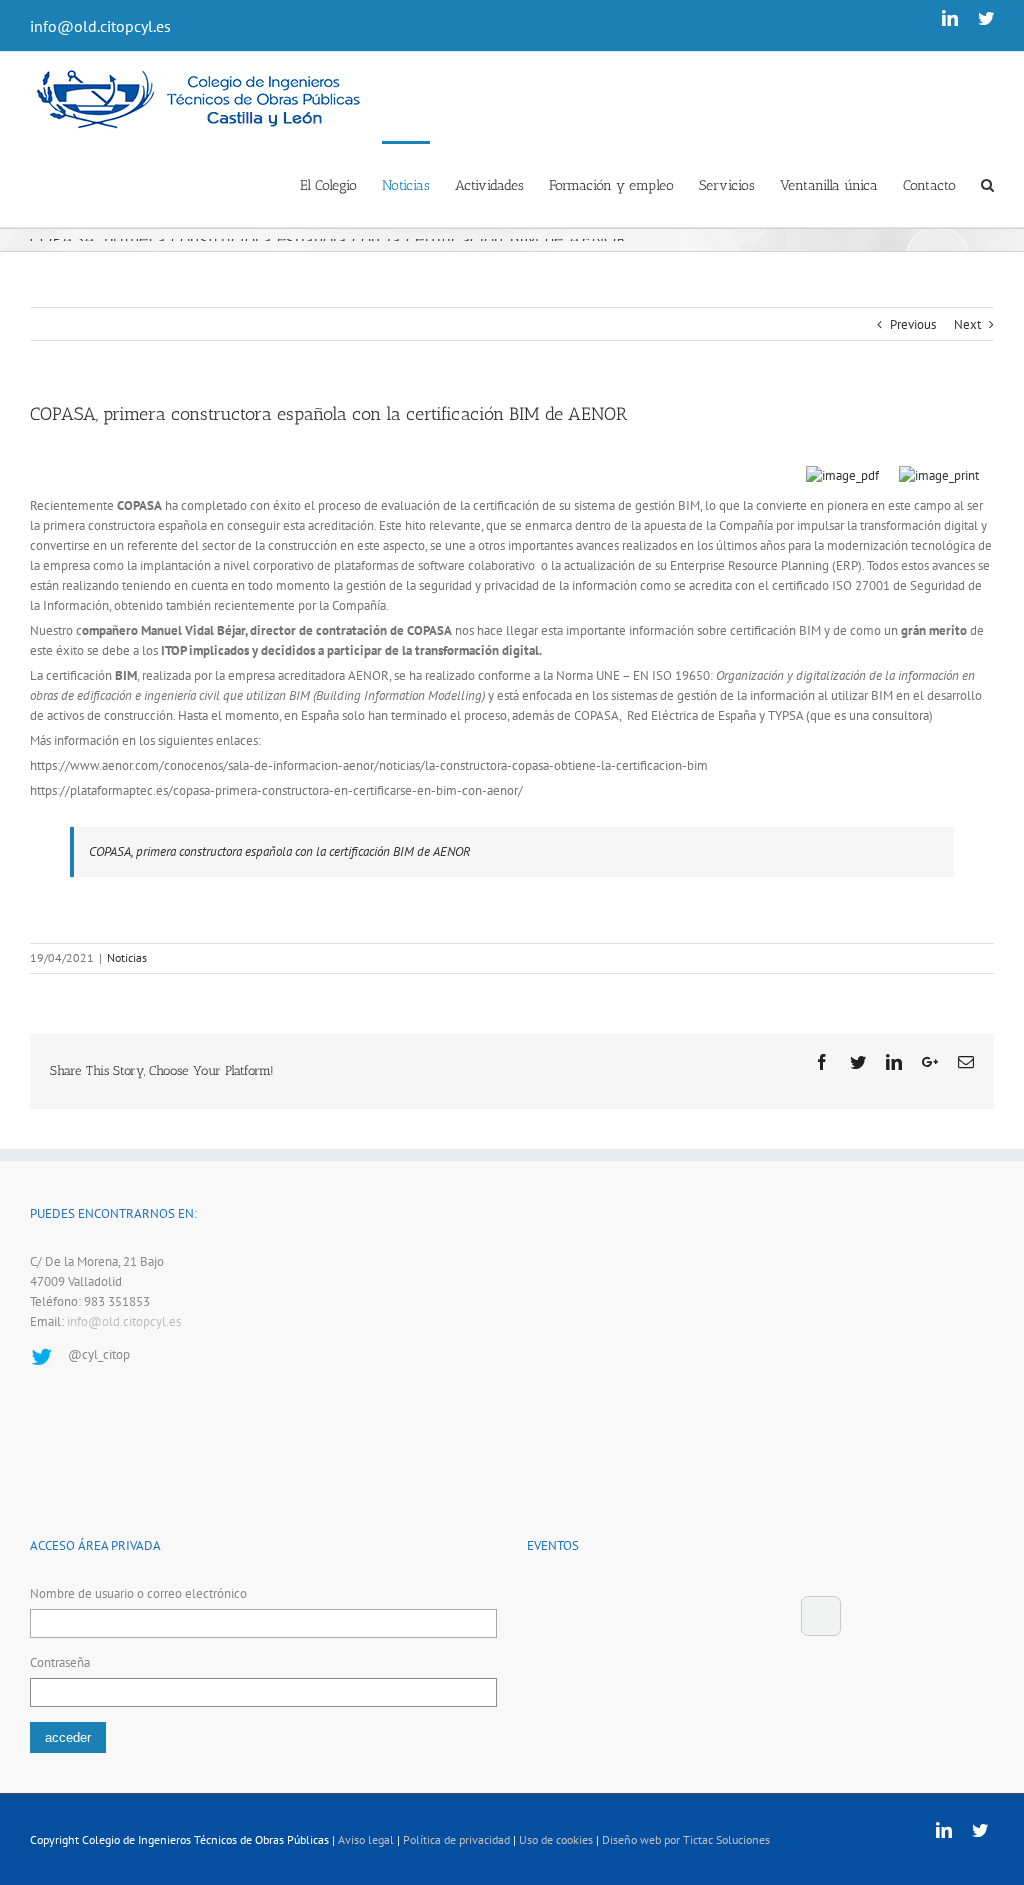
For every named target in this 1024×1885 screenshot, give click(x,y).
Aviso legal (366, 1839)
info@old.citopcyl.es (100, 26)
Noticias (127, 957)
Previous (913, 324)
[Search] (987, 184)
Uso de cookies (556, 1839)
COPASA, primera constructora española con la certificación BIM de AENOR (279, 851)
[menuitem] (341, 184)
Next (967, 324)
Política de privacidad (456, 1839)
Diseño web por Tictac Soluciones (686, 1839)
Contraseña (60, 1662)
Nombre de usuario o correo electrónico (138, 1593)
